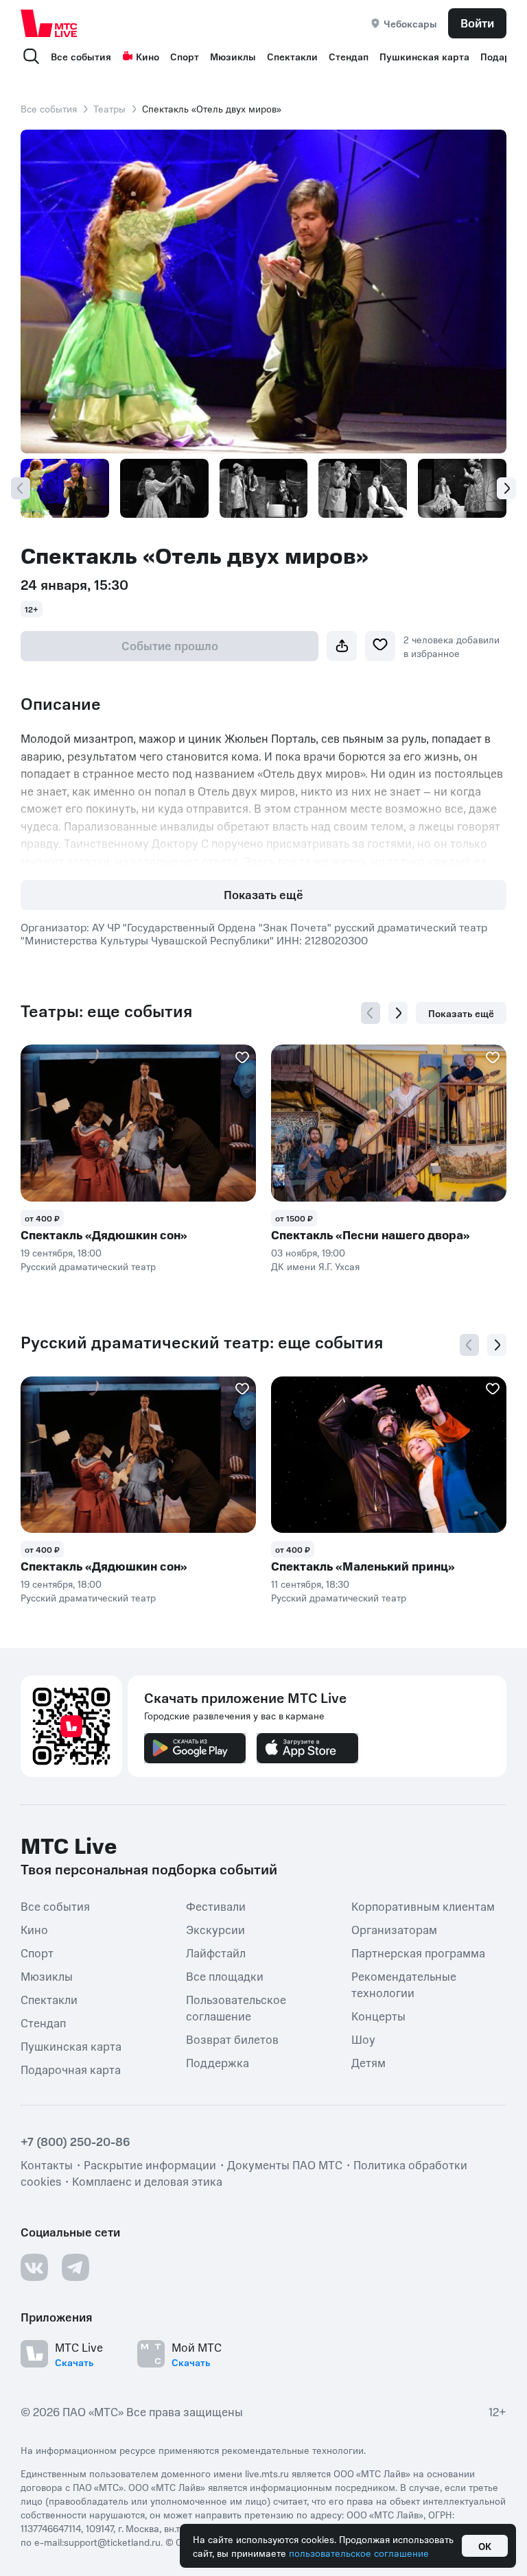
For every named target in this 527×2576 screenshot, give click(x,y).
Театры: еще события (106, 1011)
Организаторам (394, 1929)
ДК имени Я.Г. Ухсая (315, 1266)
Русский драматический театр (88, 1266)
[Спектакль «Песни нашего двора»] (389, 1123)
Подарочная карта (71, 2069)
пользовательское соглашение (359, 2553)
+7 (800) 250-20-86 (75, 2141)
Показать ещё (263, 894)
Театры (109, 108)
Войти (477, 23)
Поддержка (218, 2062)
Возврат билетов (232, 2039)
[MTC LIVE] (49, 23)
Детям (368, 2062)
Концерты (378, 2016)
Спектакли (292, 56)
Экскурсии (215, 1929)
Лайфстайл (216, 1953)
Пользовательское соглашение (236, 2007)
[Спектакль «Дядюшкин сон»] (138, 1123)
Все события (81, 56)
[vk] (34, 2267)
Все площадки (225, 1976)
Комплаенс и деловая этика (147, 2181)
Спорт (185, 56)
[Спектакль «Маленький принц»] (389, 1455)
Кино (148, 56)
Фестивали (216, 1906)
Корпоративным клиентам (423, 1906)
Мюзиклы (233, 56)
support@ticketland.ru (112, 2542)
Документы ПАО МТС (285, 2164)
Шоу (363, 2039)
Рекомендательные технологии (404, 1984)
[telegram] (75, 2267)
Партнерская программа (418, 1953)
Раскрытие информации (150, 2164)
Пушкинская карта (424, 56)
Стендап (349, 56)
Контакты (47, 2164)
